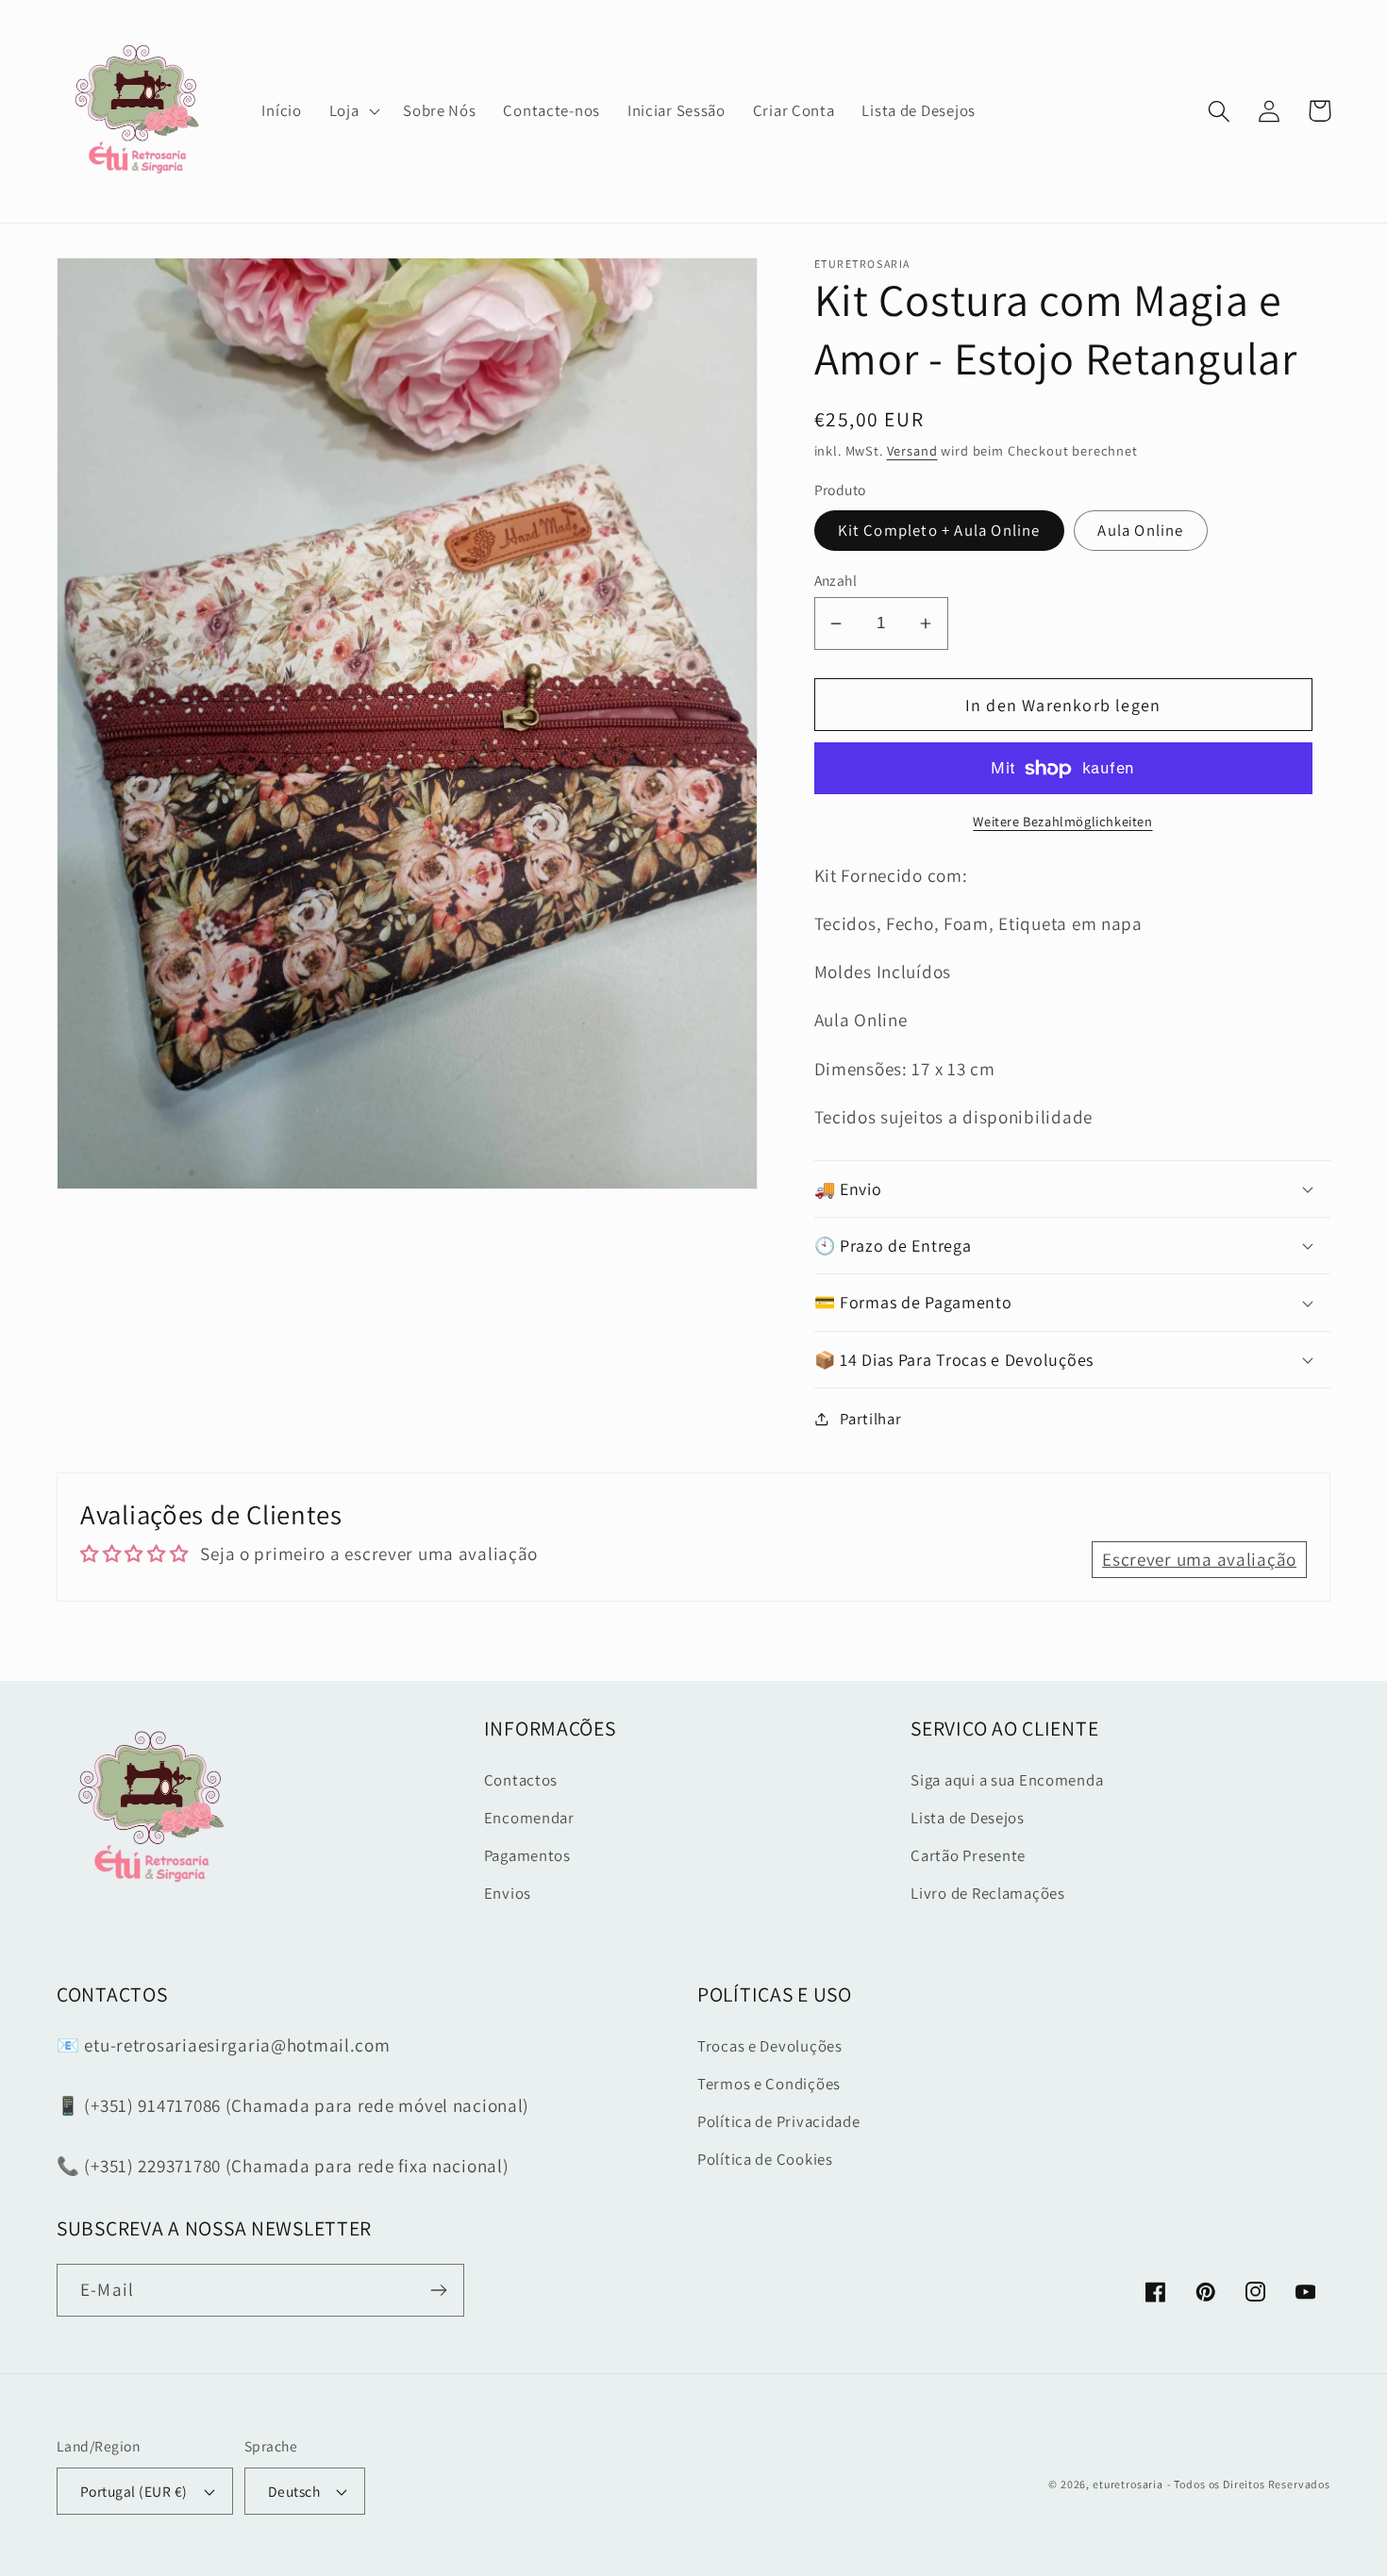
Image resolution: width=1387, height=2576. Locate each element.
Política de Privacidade (779, 2121)
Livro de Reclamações (987, 1893)
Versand (912, 450)
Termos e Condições (769, 2084)
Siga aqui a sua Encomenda (1007, 1780)
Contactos (521, 1780)
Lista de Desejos (968, 1818)
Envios (508, 1893)
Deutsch (294, 2491)
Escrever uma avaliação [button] (1199, 1559)
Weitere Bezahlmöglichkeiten (1062, 821)
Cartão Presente (968, 1855)
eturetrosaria (1128, 2484)
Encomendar (529, 1818)
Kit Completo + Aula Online (939, 530)
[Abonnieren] (438, 2290)
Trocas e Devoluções (770, 2046)
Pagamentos (527, 1855)
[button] (352, 111)
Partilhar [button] (870, 1419)
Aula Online (1140, 530)
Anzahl (836, 580)
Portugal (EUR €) (134, 2491)
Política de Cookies (765, 2159)
